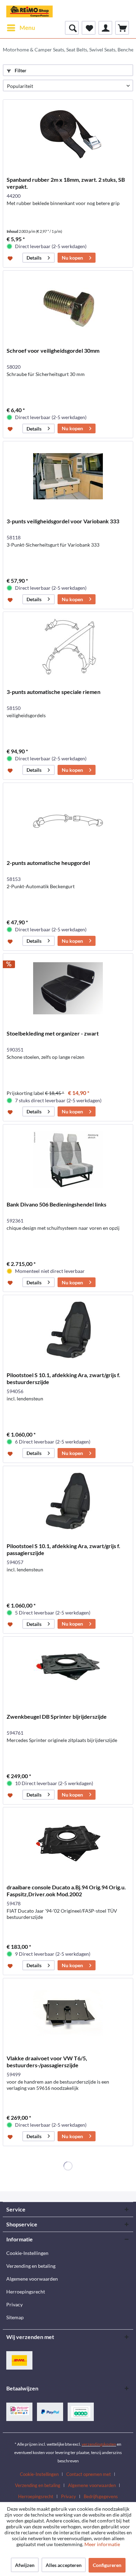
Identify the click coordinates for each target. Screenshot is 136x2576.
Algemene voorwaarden (32, 2279)
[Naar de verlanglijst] (11, 258)
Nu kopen (72, 258)
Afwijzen (25, 2565)
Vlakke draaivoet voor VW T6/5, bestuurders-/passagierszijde (47, 2062)
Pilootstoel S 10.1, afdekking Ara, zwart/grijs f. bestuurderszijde (63, 1378)
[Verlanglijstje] (89, 28)
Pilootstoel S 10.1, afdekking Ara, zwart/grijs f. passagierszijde (63, 1549)
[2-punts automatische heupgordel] (68, 818)
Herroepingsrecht (26, 2292)
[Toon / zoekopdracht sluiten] (72, 28)
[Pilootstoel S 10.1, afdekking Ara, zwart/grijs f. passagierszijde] (68, 1501)
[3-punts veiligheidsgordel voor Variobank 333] (68, 476)
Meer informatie (102, 2544)
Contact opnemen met (89, 2474)
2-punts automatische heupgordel (48, 863)
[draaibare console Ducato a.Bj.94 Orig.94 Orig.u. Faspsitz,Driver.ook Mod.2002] (68, 1842)
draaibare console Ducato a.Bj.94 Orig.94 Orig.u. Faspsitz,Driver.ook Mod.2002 (66, 1891)
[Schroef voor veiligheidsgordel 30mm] (68, 305)
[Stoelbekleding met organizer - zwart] (68, 988)
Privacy (14, 2304)
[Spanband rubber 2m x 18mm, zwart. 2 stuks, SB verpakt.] (68, 134)
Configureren (107, 2565)
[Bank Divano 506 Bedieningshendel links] (68, 1159)
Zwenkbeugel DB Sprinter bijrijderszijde (57, 1716)
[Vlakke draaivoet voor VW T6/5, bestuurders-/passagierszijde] (68, 2013)
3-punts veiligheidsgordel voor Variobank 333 (63, 521)
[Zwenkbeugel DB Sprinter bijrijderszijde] (68, 1671)
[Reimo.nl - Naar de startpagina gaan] (29, 10)
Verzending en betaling (31, 2266)
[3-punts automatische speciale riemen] (68, 647)
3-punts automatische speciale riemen (54, 692)
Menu (27, 28)
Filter (20, 70)
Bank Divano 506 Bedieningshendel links (56, 1204)
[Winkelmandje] (122, 28)
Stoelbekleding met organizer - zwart (53, 1033)
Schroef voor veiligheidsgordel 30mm (53, 350)
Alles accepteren (64, 2565)
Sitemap (15, 2317)
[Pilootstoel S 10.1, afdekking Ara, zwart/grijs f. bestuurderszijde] (68, 1330)
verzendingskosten (99, 2444)
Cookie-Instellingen (27, 2253)
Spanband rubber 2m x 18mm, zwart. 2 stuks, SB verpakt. (66, 183)
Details (34, 258)
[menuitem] (21, 28)
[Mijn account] (105, 28)
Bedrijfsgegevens (101, 2496)
